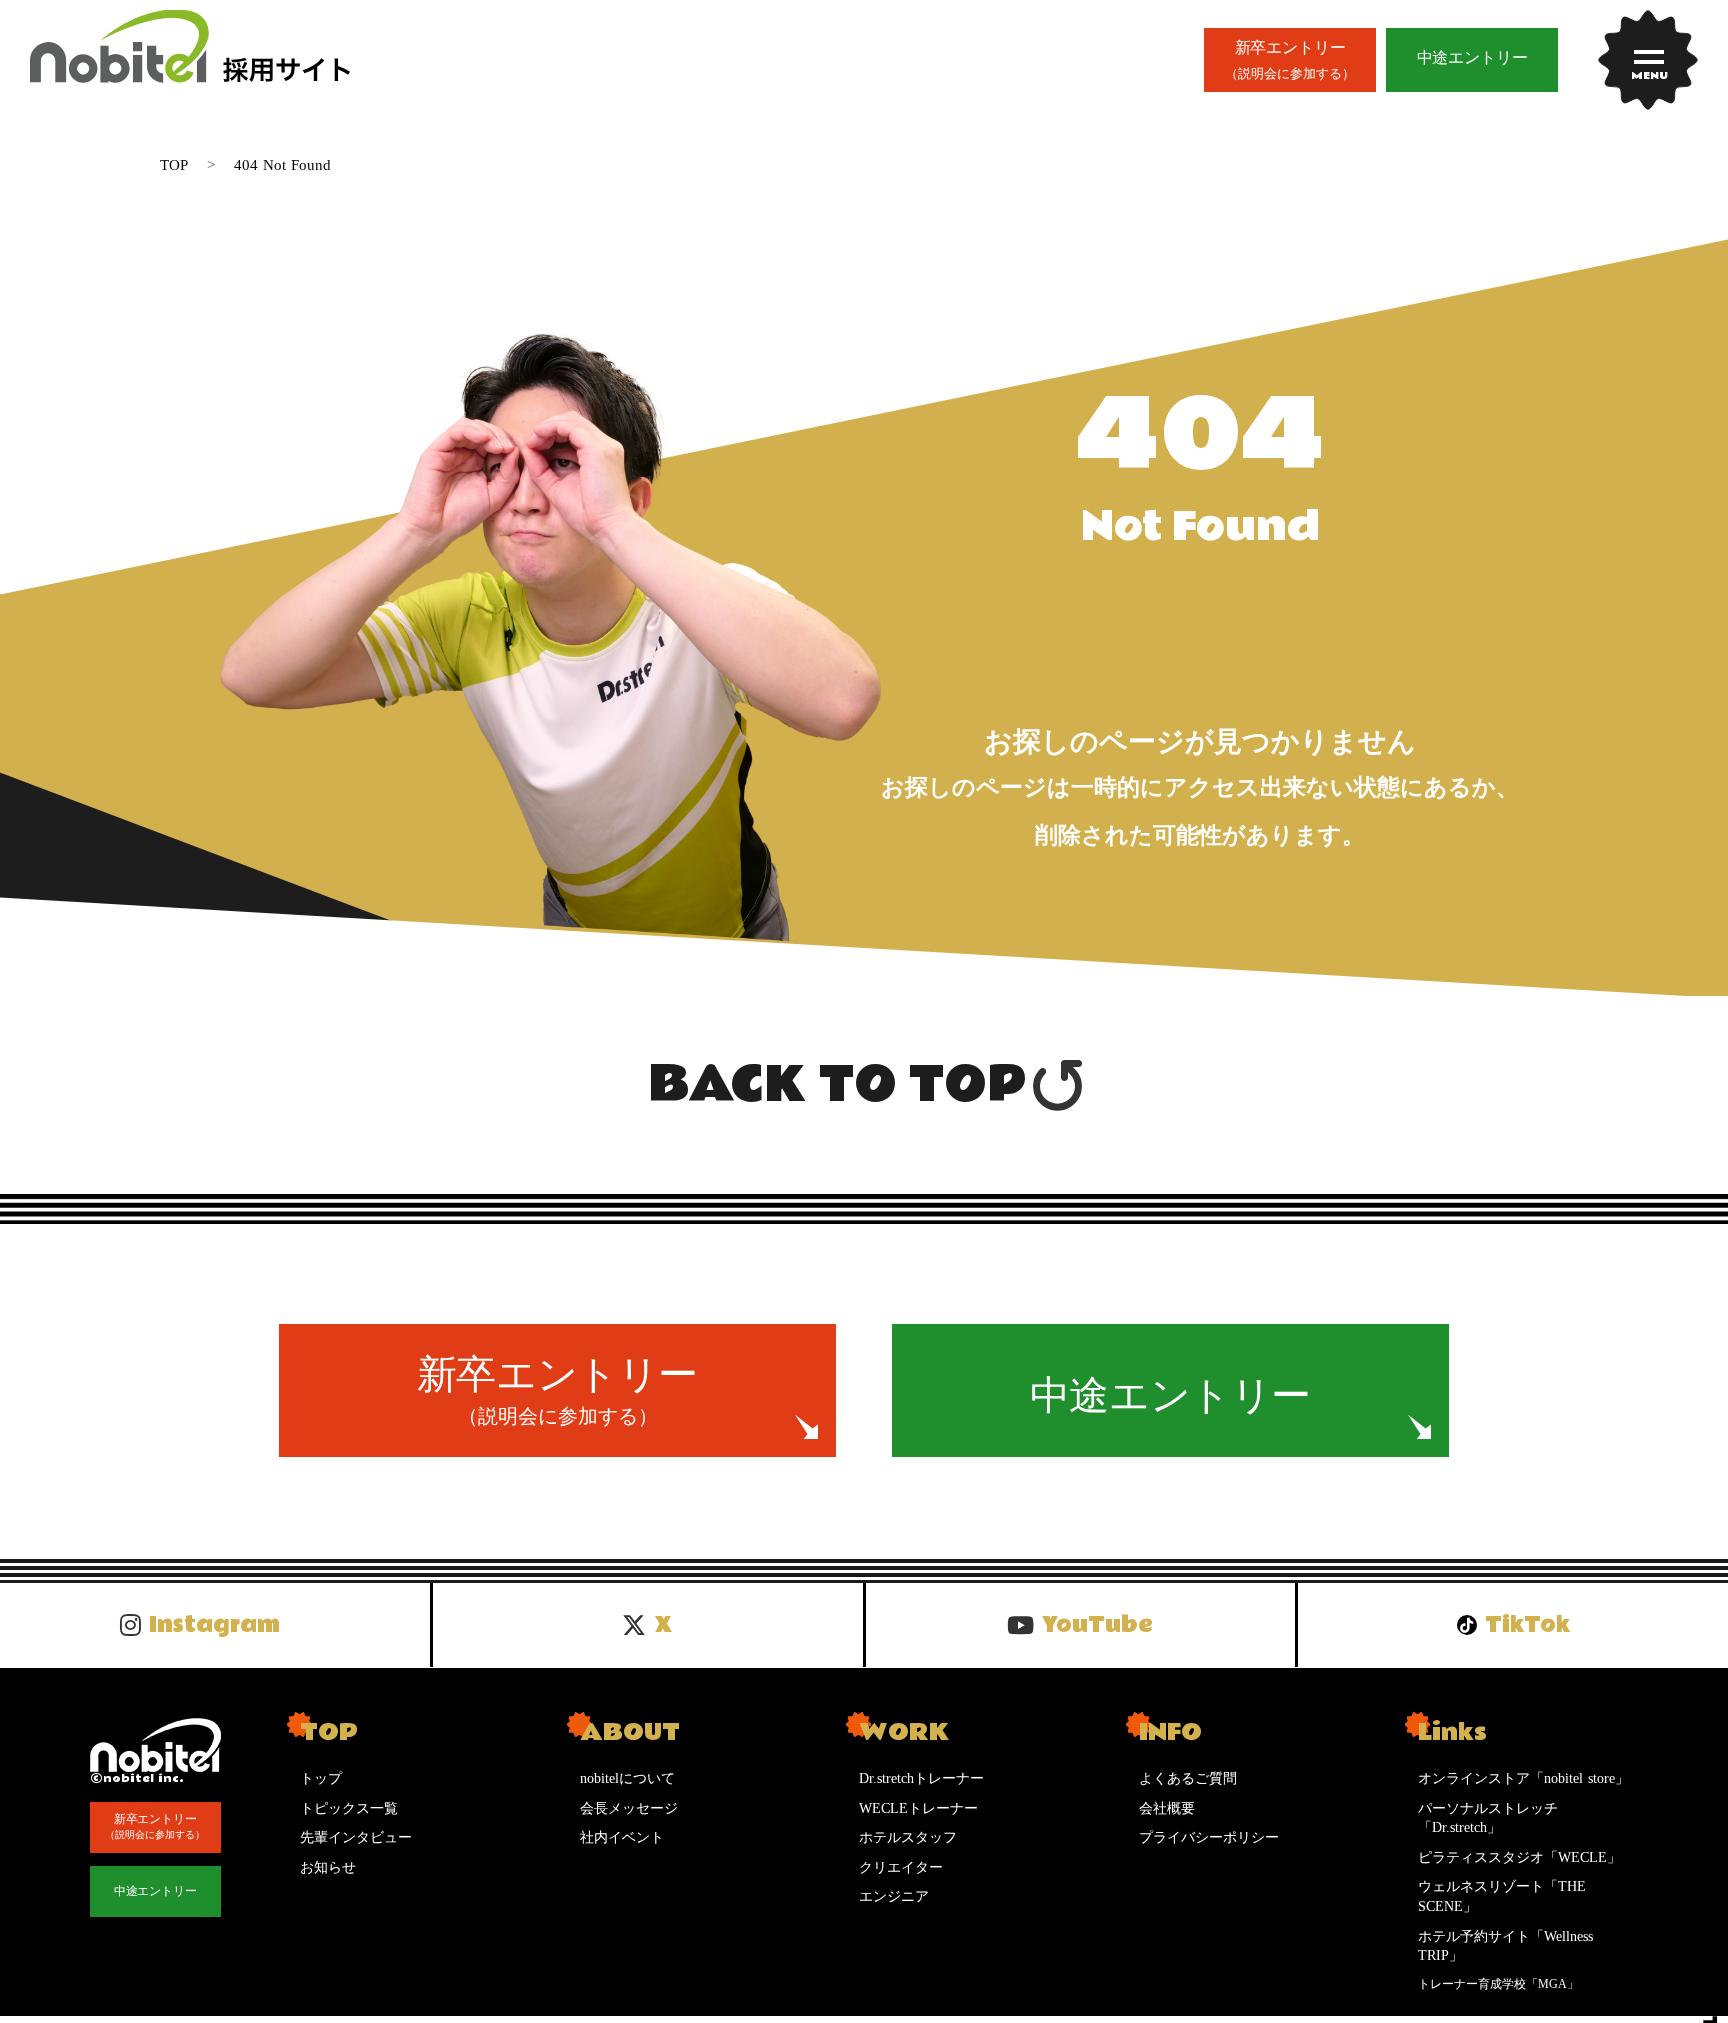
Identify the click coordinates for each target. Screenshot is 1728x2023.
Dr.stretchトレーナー (921, 1778)
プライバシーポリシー (1209, 1837)
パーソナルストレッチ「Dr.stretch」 (1488, 1818)
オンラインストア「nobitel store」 (1523, 1778)
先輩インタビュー (356, 1837)
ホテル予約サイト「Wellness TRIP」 (1505, 1946)
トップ (321, 1778)
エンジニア (894, 1896)
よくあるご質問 (1188, 1778)
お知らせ (328, 1867)
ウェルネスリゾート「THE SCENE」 (1502, 1896)
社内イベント (622, 1837)
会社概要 (1167, 1808)
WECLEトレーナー (918, 1808)
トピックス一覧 (349, 1808)
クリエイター (901, 1867)
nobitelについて (627, 1778)
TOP (174, 165)
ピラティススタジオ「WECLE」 (1519, 1857)
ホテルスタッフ (908, 1837)
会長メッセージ (629, 1808)
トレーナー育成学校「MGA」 (1498, 1984)
